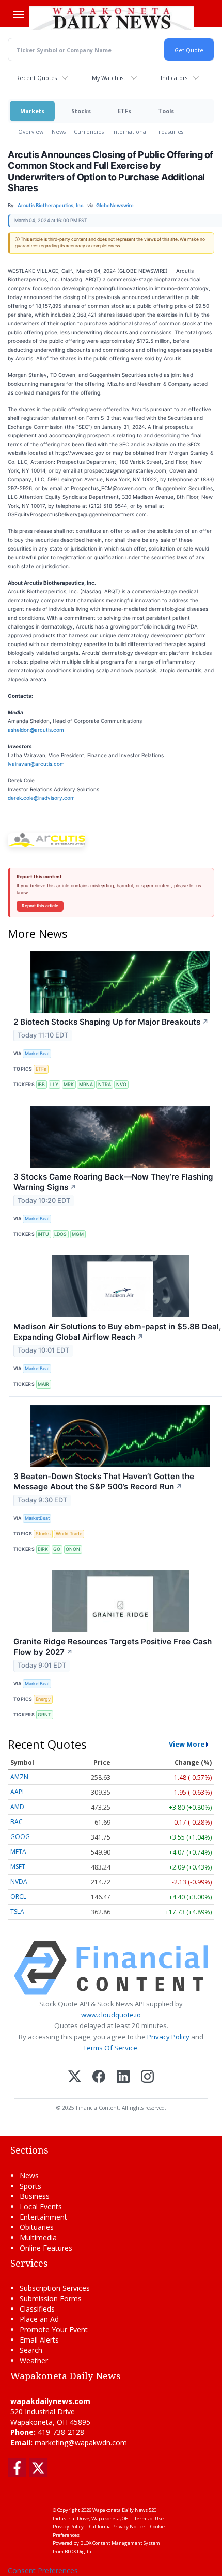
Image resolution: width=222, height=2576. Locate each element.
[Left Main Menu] (19, 14)
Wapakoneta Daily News (120, 2510)
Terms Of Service (110, 2048)
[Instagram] (147, 2077)
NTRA (105, 1084)
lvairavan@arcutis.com (36, 764)
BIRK (43, 1549)
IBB (41, 1084)
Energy (43, 1699)
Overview (31, 131)
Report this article (40, 906)
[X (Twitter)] (75, 2077)
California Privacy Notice (117, 2527)
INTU (43, 1234)
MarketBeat (37, 1053)
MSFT (18, 1867)
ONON (73, 1549)
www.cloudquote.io (111, 2015)
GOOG (20, 1837)
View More (187, 1744)
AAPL (18, 1792)
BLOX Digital (79, 2551)
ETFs (124, 111)
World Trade (69, 1534)
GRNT (44, 1714)
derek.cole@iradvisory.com (41, 798)
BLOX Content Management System (120, 2543)
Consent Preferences (43, 2571)
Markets (32, 111)
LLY (54, 1084)
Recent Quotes (36, 78)
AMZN (19, 1777)
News (59, 131)
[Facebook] (99, 2077)
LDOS (60, 1234)
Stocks (81, 111)
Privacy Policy (168, 2037)
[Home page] (112, 18)
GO (57, 1549)
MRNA (86, 1084)
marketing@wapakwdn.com (81, 2443)
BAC (17, 1822)
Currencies (89, 131)
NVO (121, 1084)
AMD (17, 1807)
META (18, 1852)
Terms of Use (149, 2518)
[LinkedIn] (123, 2077)
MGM (78, 1234)
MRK (69, 1084)
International (130, 131)
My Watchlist (109, 78)
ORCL (18, 1897)
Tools (166, 111)
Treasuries (170, 131)
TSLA (17, 1912)
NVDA (19, 1882)
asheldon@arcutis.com (36, 730)
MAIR (43, 1384)
